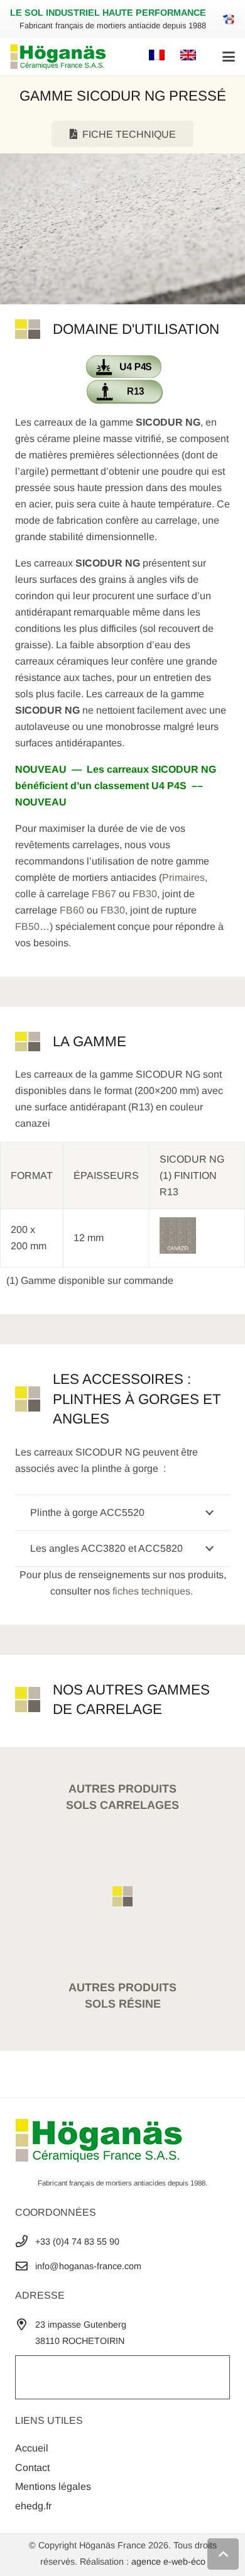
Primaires (183, 877)
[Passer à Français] (159, 56)
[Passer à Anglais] (190, 56)
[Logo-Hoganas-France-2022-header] (58, 57)
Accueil (32, 2449)
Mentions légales (53, 2486)
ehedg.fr (33, 2506)
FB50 (27, 926)
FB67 (104, 894)
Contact (32, 2468)
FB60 (72, 910)
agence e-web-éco (168, 2562)
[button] (229, 57)
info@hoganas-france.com (88, 2266)
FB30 (145, 894)
